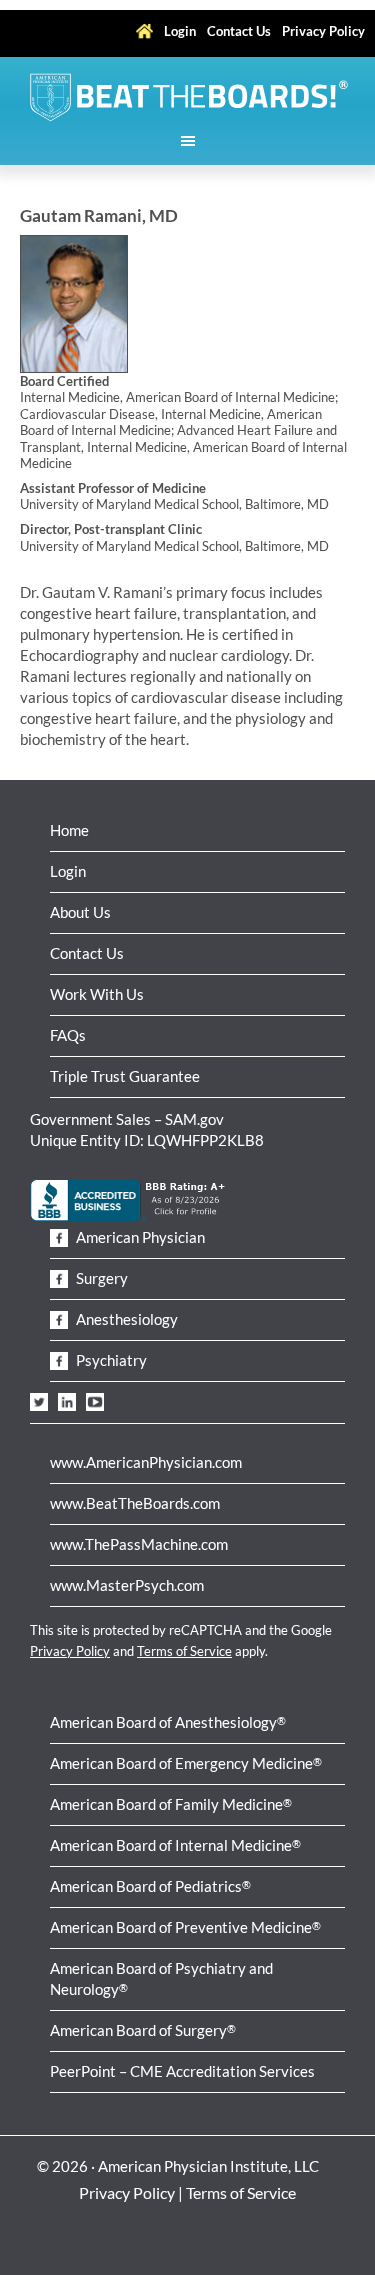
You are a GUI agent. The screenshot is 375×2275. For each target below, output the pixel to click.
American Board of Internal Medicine (175, 1845)
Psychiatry (110, 1360)
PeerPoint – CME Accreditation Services (182, 2071)
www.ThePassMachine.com (139, 1544)
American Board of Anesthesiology (168, 1722)
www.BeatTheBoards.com (135, 1503)
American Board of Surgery (143, 2030)
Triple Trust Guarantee (125, 1076)
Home (69, 830)
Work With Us (97, 994)
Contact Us (87, 953)
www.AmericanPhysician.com (146, 1462)
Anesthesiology (125, 1319)
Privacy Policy (70, 1651)
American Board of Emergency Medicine (186, 1763)
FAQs (68, 1035)
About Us (80, 912)
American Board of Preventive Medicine (185, 1927)
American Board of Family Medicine (171, 1804)
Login (68, 871)
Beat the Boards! (187, 97)
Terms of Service (184, 1651)
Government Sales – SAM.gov (127, 1119)
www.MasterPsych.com (127, 1585)
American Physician (139, 1237)
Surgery (100, 1278)
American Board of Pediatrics (150, 1886)
